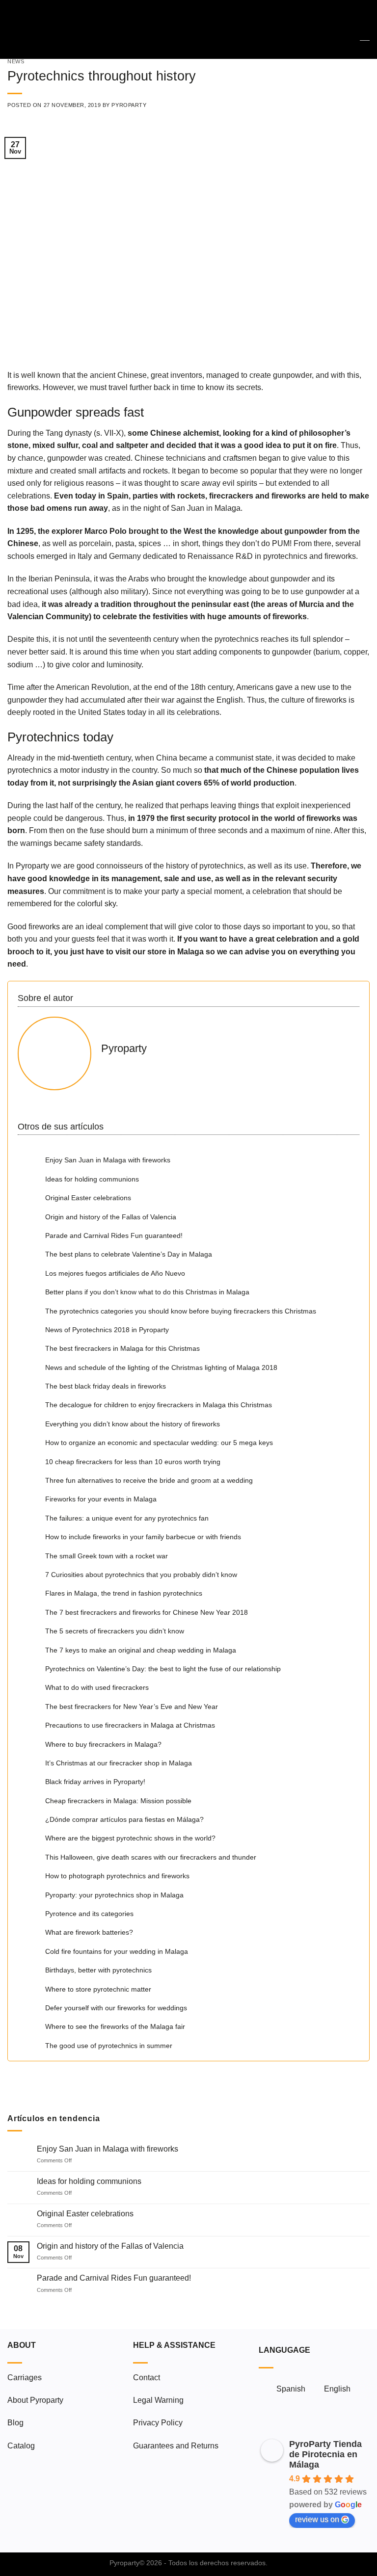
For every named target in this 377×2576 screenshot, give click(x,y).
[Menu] (13, 29)
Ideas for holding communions (89, 2181)
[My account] (348, 29)
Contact (147, 2378)
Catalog (21, 2446)
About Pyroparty (35, 2400)
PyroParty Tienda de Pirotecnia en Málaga (325, 2454)
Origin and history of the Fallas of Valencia (110, 2246)
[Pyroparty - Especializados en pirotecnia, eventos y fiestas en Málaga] (189, 29)
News (16, 61)
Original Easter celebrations (85, 2214)
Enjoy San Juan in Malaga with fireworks (108, 2149)
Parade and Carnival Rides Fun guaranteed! (114, 2278)
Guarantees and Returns (176, 2446)
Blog (15, 2423)
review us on (317, 2519)
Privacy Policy (158, 2423)
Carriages (25, 2378)
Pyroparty (129, 105)
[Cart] (365, 29)
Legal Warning (158, 2400)
